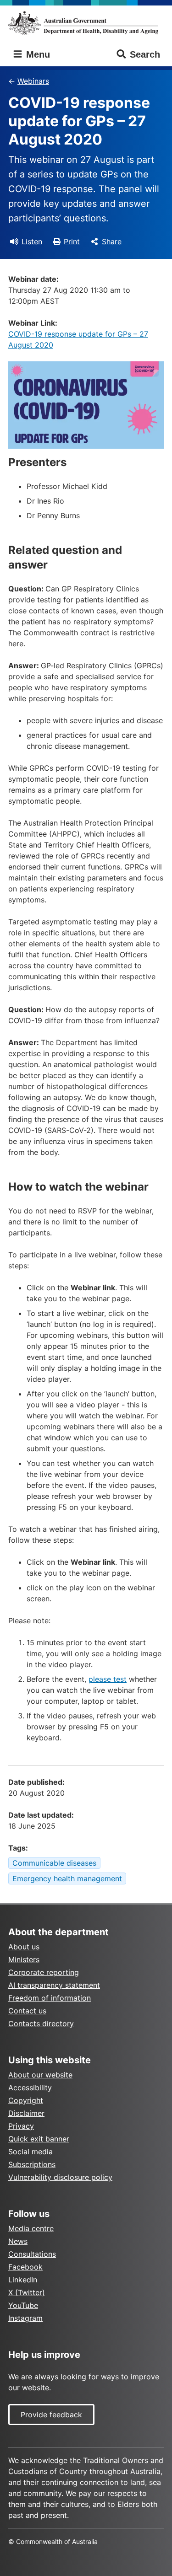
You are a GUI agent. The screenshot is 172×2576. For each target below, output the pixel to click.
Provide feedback (51, 2415)
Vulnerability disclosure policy (60, 2177)
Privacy (21, 2126)
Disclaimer (26, 2113)
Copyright (26, 2100)
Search (145, 54)
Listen (32, 241)
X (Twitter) (27, 2292)
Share (112, 241)
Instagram (25, 2318)
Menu (37, 54)
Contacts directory (41, 2023)
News (18, 2241)
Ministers (24, 1959)
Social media (31, 2152)
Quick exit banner (39, 2139)
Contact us (27, 2011)
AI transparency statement (54, 1985)
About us (24, 1947)
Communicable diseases (54, 1863)
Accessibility (30, 2088)
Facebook (25, 2267)
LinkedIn (23, 2280)
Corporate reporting (44, 1972)
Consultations (32, 2254)
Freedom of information (50, 1998)
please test (108, 1679)
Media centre (31, 2228)
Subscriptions (32, 2164)
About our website (40, 2075)
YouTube (23, 2305)
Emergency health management (67, 1878)
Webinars (33, 81)
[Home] (86, 23)
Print (72, 241)
